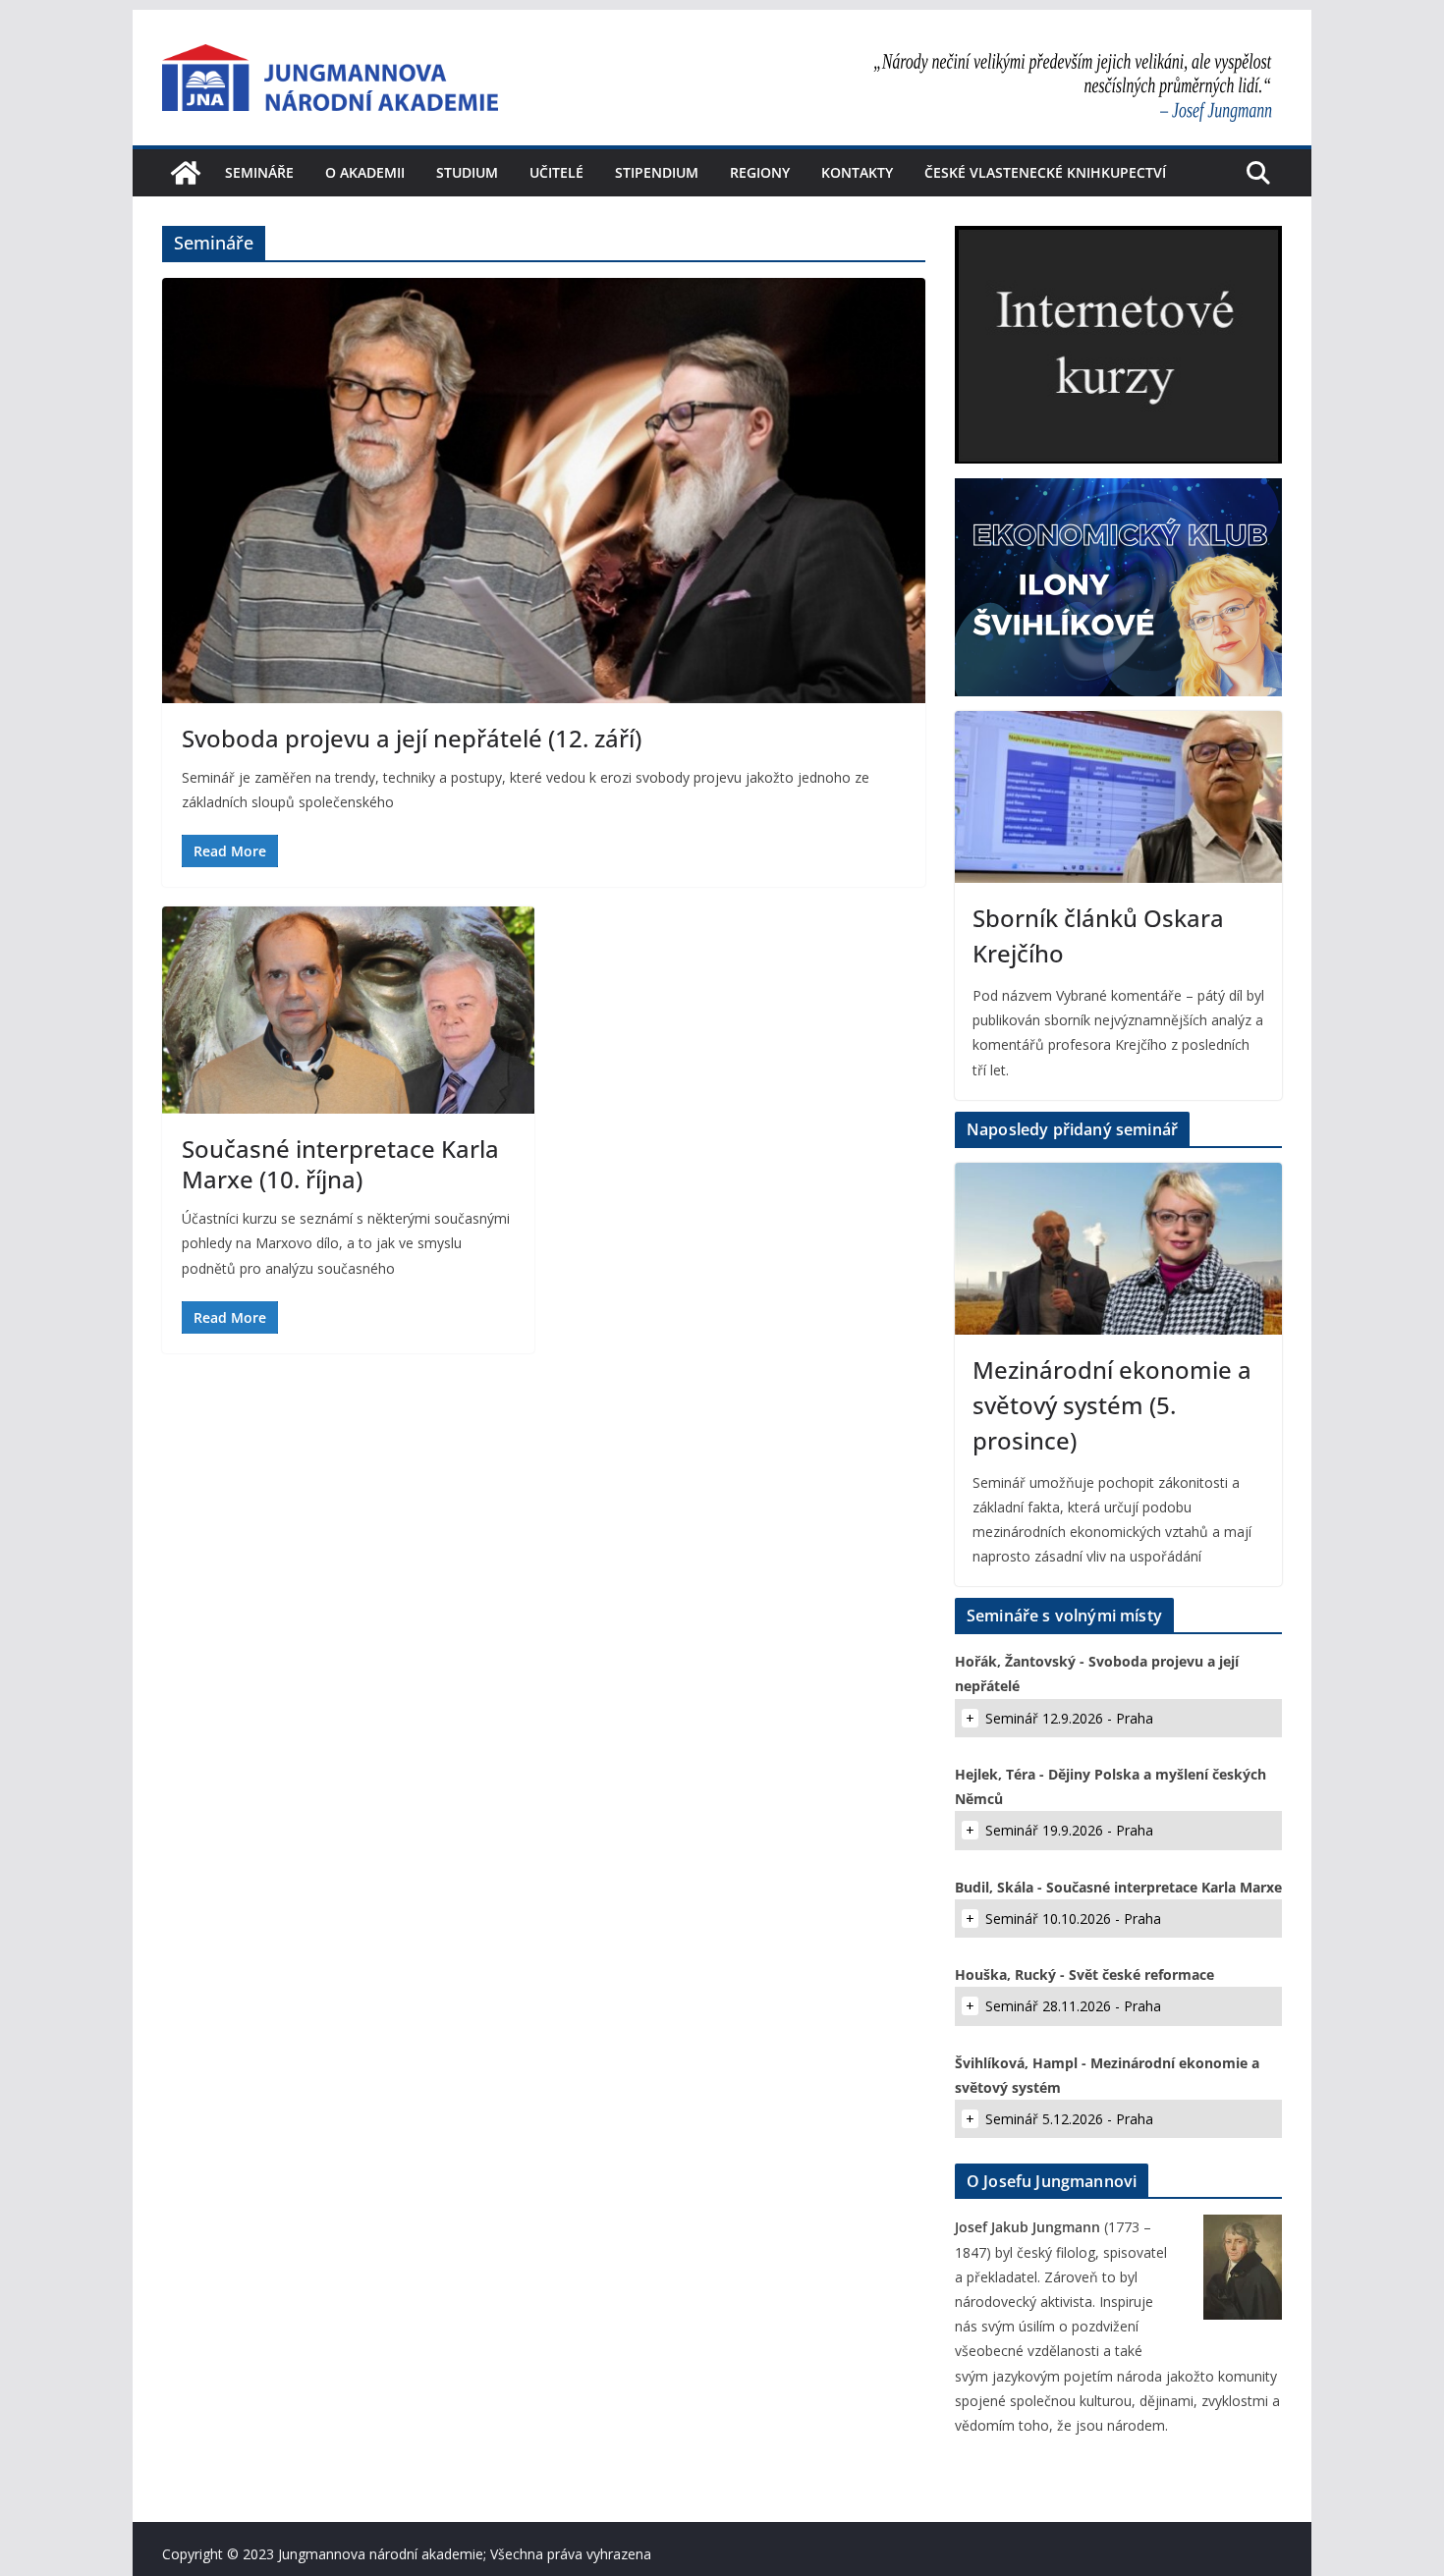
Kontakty (857, 172)
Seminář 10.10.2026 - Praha (1073, 1918)
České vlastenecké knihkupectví (1045, 172)
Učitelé (556, 172)
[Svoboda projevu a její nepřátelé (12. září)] (544, 490)
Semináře (259, 172)
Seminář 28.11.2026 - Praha (1073, 2006)
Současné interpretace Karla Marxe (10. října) (340, 1164)
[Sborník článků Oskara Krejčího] (1118, 797)
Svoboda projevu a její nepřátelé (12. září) (412, 738)
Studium (467, 172)
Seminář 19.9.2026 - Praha (1069, 1830)
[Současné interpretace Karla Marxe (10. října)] (348, 1010)
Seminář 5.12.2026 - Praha (1069, 2119)
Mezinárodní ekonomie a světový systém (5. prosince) (1112, 1405)
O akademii (365, 172)
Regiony (760, 172)
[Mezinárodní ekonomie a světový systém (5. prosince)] (1118, 1249)
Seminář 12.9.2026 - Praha (1069, 1718)
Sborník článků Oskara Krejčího (1098, 935)
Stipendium (657, 172)
